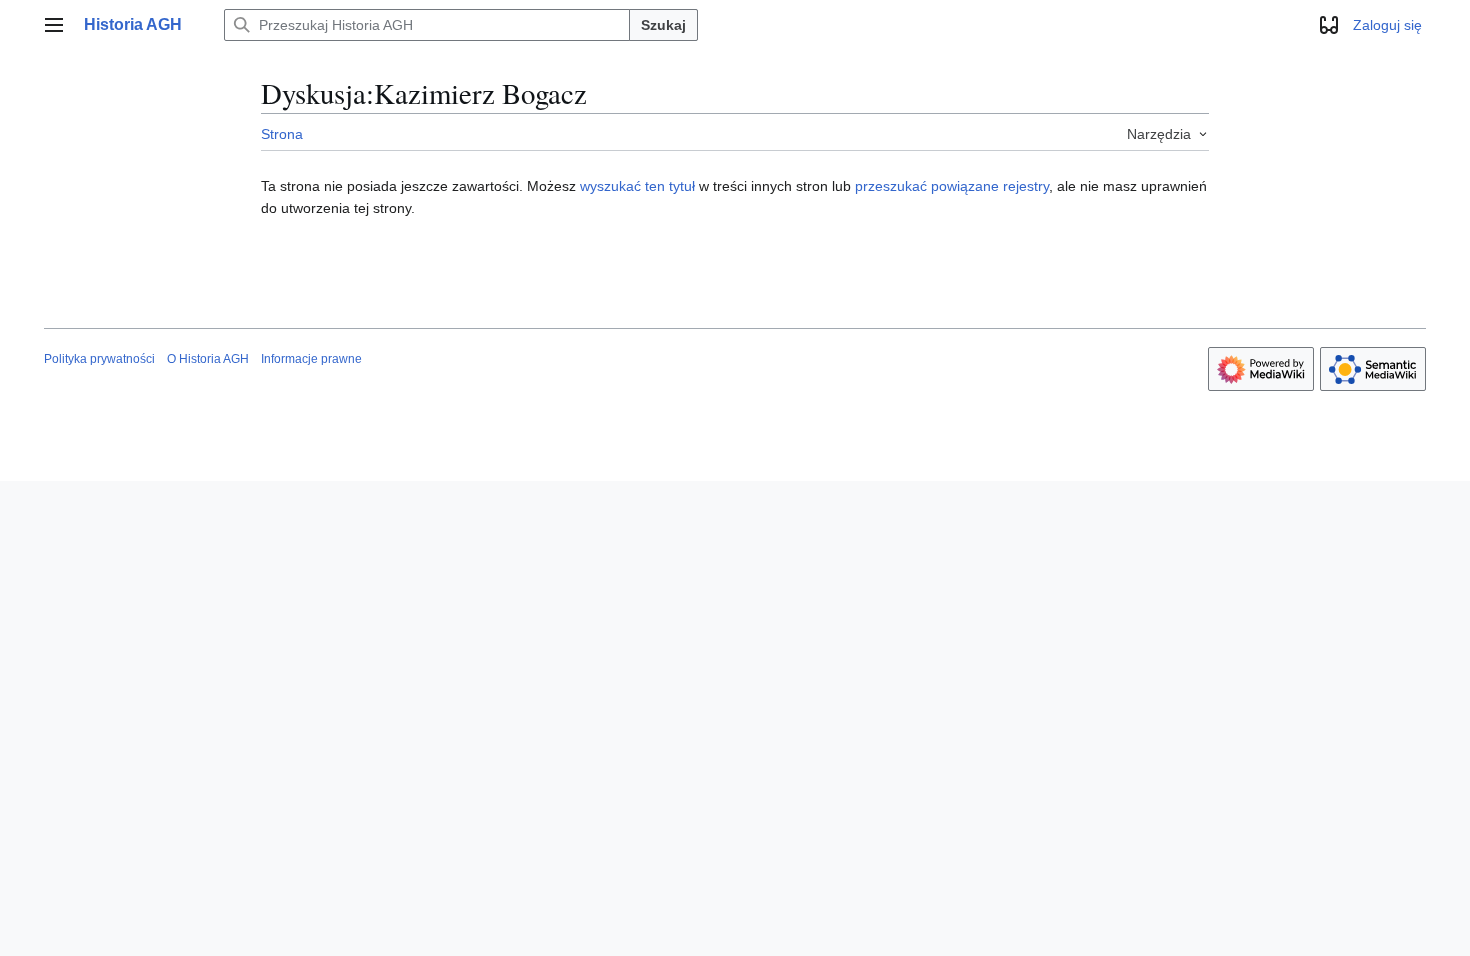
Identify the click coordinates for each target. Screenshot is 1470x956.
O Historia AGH (208, 359)
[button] (54, 25)
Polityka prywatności (99, 359)
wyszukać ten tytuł (637, 186)
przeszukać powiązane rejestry (952, 186)
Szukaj (663, 25)
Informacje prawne (311, 359)
